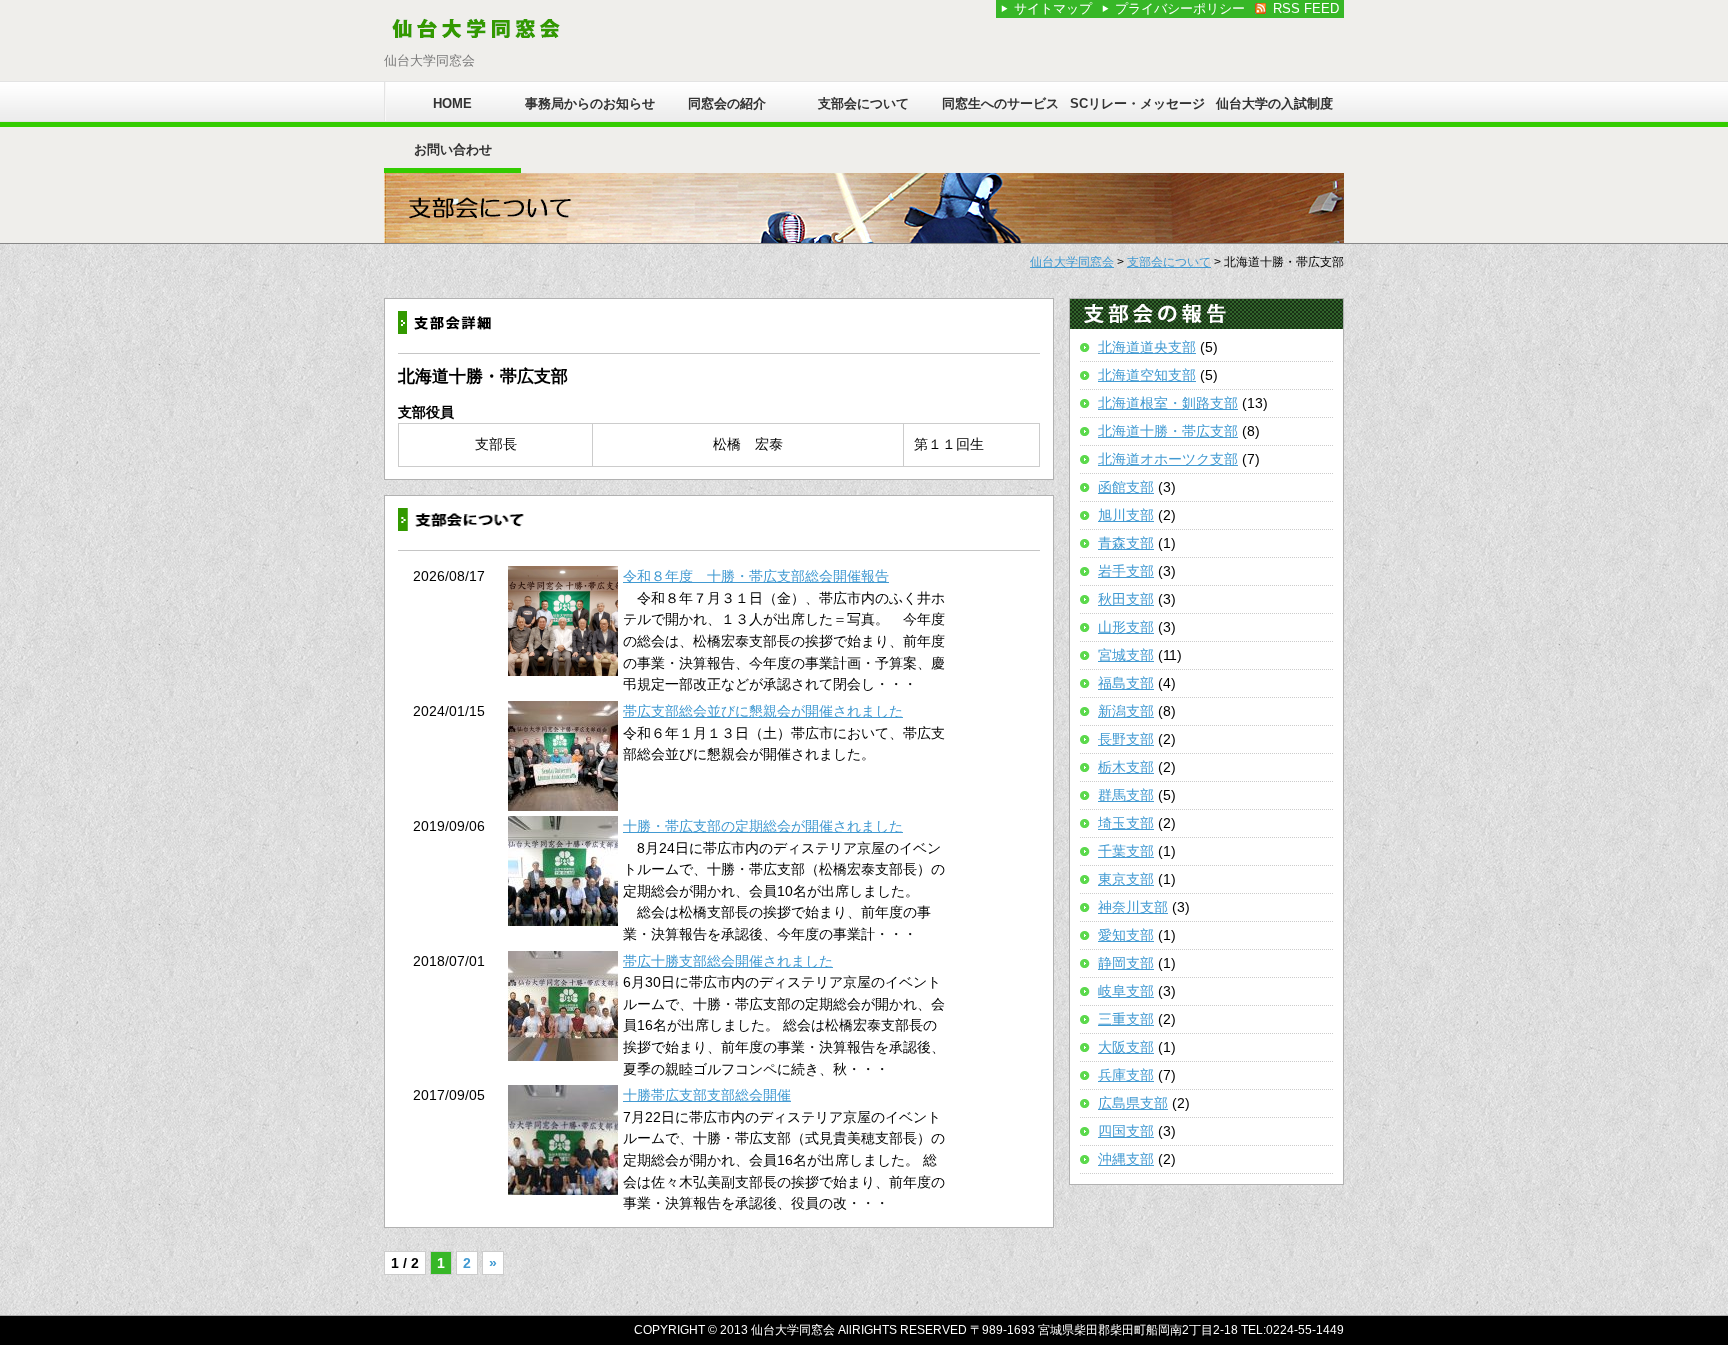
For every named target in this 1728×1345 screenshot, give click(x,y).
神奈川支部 (1133, 907)
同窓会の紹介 (727, 103)
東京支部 (1126, 879)
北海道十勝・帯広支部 (1168, 431)
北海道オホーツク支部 (1168, 459)
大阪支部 (1126, 1047)
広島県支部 (1133, 1103)
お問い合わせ (453, 149)
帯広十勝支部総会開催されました (728, 961)
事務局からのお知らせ (590, 103)
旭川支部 (1126, 515)
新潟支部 (1126, 711)
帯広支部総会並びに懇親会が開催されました (763, 711)
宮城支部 (1126, 655)
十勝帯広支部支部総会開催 (707, 1095)
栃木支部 (1126, 767)
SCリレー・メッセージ (1137, 103)
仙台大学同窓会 (1072, 262)
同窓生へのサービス (1000, 103)
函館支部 (1126, 487)
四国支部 (1126, 1131)
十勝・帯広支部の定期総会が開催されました (763, 826)
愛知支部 (1126, 935)
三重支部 (1126, 1019)
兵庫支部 (1126, 1075)
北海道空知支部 (1147, 375)
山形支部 (1126, 627)
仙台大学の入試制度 (1274, 103)
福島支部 (1126, 683)
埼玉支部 (1126, 823)
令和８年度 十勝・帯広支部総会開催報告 (756, 576)
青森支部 (1126, 543)
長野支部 (1126, 739)
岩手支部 (1126, 571)
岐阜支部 (1126, 991)
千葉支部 (1126, 851)
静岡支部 (1126, 963)
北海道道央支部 (1147, 347)
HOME (452, 103)
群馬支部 (1126, 795)
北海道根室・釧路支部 (1168, 403)
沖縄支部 (1126, 1159)
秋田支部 (1126, 599)
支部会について (863, 103)
